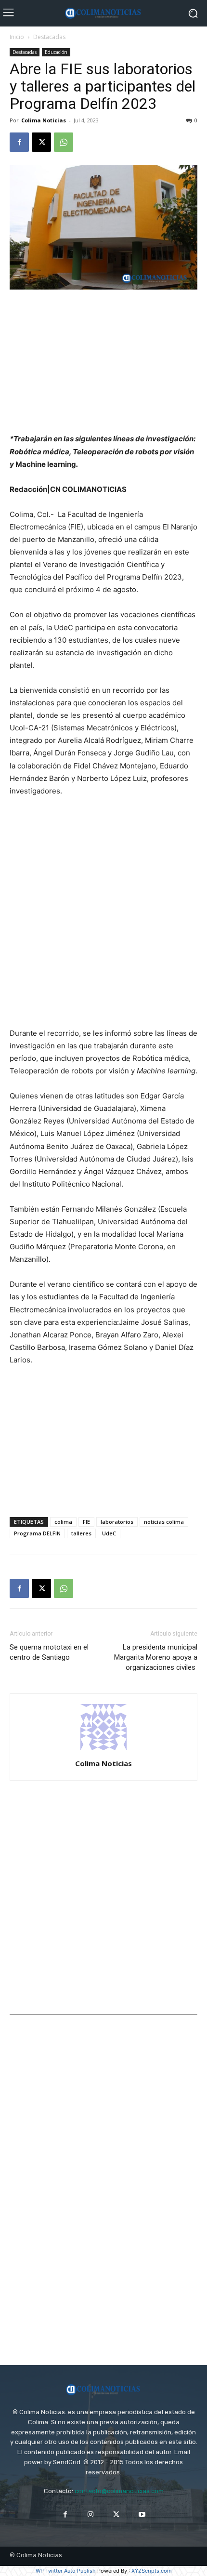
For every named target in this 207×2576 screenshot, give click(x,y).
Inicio (17, 37)
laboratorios (117, 1522)
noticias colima (164, 1522)
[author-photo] (103, 1750)
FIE (86, 1522)
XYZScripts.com (152, 2571)
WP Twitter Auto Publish (66, 2571)
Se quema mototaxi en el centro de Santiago (49, 1652)
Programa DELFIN (37, 1533)
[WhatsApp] (64, 142)
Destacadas (49, 37)
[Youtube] (142, 2515)
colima (63, 1522)
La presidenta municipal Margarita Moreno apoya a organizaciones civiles (156, 1657)
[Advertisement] (103, 362)
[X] (41, 142)
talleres (81, 1533)
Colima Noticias (44, 120)
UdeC (109, 1533)
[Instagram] (91, 2515)
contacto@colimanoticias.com (119, 2491)
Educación (56, 52)
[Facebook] (19, 142)
